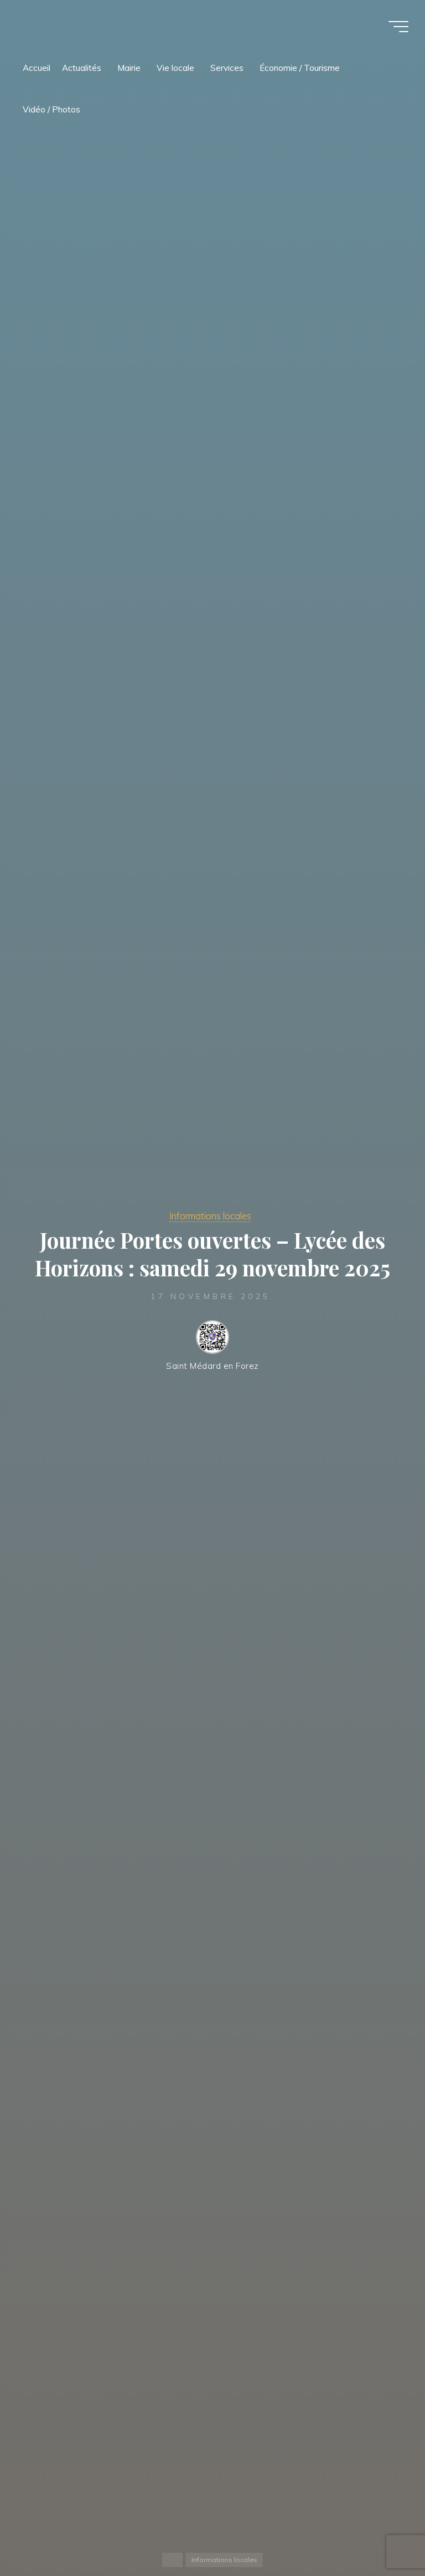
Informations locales (210, 1216)
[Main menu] (398, 27)
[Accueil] (173, 2560)
